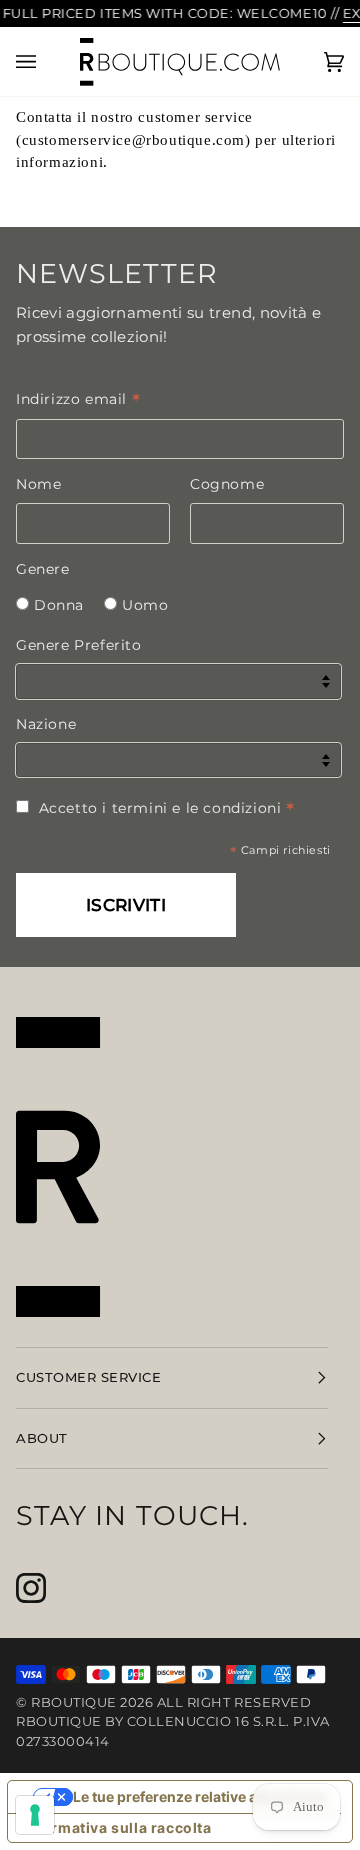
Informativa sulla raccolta (117, 1827)
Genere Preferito (79, 645)
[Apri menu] (46, 61)
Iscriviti (126, 905)
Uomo (145, 605)
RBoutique (74, 1702)
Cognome (227, 484)
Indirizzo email (78, 399)
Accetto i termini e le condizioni (167, 808)
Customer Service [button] (88, 1377)
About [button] (42, 1438)
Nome (38, 484)
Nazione (46, 724)
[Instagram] (31, 1588)
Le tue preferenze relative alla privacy (200, 1796)
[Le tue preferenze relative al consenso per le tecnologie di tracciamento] (35, 1815)
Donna (59, 605)
